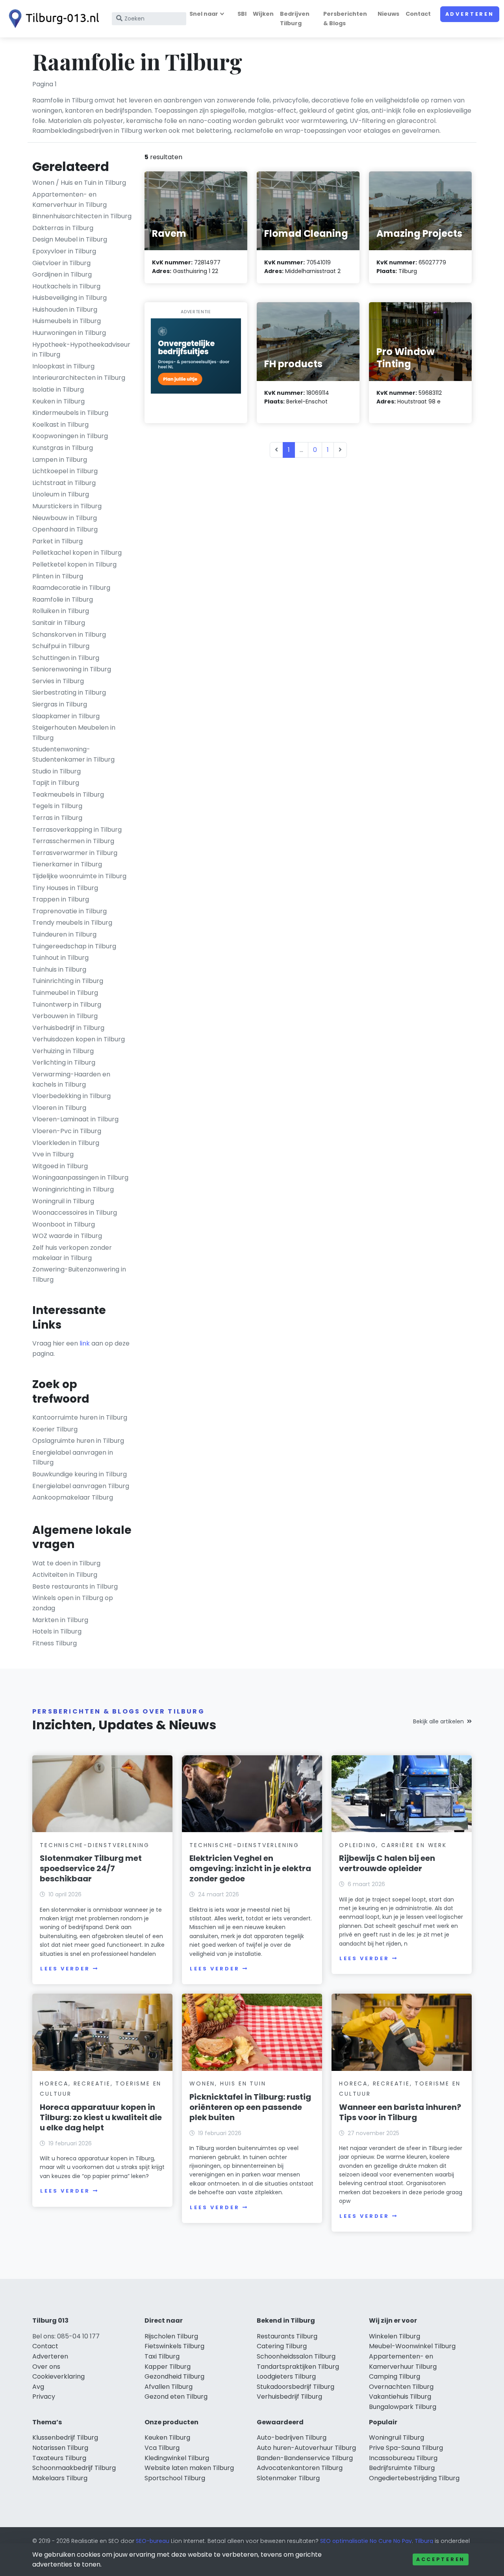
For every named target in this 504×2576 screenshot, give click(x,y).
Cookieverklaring (58, 2376)
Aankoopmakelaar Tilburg (73, 1497)
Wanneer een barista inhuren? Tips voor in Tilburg (400, 2112)
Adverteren (470, 14)
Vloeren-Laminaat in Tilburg (75, 1119)
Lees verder (65, 1969)
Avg (38, 2387)
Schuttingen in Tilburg (66, 658)
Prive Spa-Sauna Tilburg (406, 2448)
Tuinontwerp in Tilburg (67, 1005)
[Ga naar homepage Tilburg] (52, 19)
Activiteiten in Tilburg (65, 1575)
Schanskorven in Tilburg (69, 635)
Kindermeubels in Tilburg (70, 413)
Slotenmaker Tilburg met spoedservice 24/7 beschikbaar (91, 1868)
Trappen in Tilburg (61, 899)
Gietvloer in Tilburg (61, 263)
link (85, 1343)
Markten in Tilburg (60, 1620)
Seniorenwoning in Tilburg (72, 669)
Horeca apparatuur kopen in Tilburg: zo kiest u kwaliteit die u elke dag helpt (101, 2117)
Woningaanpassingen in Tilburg (80, 1177)
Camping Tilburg (395, 2376)
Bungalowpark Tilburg (403, 2407)
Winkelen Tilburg (395, 2336)
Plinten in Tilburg (58, 576)
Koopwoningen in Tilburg (70, 436)
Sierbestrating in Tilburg (69, 692)
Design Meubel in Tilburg (70, 239)
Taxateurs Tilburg (59, 2458)
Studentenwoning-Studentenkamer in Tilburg (73, 754)
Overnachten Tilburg (401, 2387)
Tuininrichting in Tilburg (68, 981)
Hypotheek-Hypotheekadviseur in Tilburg (81, 350)
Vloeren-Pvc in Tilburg (67, 1131)
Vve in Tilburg (53, 1154)
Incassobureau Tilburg (403, 2458)
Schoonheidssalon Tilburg (296, 2356)
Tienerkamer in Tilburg (67, 864)
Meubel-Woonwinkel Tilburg (412, 2346)
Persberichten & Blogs (345, 18)
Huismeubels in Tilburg (67, 321)
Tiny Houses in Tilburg (65, 888)
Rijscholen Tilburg (171, 2336)
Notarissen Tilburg (60, 2448)
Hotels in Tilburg (57, 1631)
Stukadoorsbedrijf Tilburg (296, 2387)
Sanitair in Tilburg (59, 623)
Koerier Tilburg (55, 1429)
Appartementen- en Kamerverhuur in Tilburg (69, 200)
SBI (242, 14)
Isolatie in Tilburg (58, 389)
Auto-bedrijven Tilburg (292, 2438)
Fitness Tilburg (55, 1643)
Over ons (46, 2367)
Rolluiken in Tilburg (61, 611)
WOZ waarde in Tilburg (67, 1236)
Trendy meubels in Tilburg (72, 923)
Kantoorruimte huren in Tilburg (80, 1417)
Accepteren (441, 2559)
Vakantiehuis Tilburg (400, 2397)
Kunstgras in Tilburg (63, 448)
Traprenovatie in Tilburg (69, 911)
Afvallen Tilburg (169, 2387)
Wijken (263, 14)
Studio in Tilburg (57, 771)
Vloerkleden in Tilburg (66, 1143)
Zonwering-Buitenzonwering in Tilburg (79, 1274)
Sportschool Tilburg (175, 2478)
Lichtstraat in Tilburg (64, 483)
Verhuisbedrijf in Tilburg (68, 1028)
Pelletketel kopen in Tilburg (74, 564)
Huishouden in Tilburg (65, 309)
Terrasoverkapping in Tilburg (77, 830)
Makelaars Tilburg (60, 2478)
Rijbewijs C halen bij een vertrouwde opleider (387, 1863)
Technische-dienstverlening (95, 1845)
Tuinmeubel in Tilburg (65, 993)
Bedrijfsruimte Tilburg (402, 2468)
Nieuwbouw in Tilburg (65, 518)
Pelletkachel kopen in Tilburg (77, 553)
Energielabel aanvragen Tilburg (81, 1486)
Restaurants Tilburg (287, 2336)
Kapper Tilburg (168, 2367)
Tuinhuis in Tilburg (59, 969)
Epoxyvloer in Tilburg (64, 251)
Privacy (44, 2397)
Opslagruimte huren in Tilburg (78, 1441)
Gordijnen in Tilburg (62, 274)
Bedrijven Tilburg (295, 18)
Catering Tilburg (282, 2346)
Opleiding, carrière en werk (393, 1845)
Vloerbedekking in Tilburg (71, 1096)
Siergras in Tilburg (60, 704)
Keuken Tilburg (167, 2438)
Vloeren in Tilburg (59, 1108)
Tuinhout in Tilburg (60, 958)
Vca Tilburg (162, 2448)
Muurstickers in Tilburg (67, 506)
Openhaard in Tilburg (65, 529)
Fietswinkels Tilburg (174, 2346)
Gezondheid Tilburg (174, 2376)
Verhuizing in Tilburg (63, 1051)
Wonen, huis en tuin (228, 2083)
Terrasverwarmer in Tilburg (75, 853)
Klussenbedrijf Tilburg (65, 2438)
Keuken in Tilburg (58, 401)
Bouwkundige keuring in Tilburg (80, 1474)
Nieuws (388, 14)
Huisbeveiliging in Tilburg (69, 298)
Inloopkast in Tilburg (63, 366)
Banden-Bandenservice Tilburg (305, 2458)
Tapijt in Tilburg (56, 783)
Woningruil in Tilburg (63, 1201)
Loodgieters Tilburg (286, 2376)
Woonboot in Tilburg (64, 1224)
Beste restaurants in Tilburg (75, 1586)
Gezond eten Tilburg (176, 2397)
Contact (418, 14)
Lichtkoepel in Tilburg (65, 471)
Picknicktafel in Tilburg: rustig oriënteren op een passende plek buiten (250, 2107)
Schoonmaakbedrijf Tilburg (74, 2468)
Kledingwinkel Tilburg (177, 2458)
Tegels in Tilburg (57, 806)
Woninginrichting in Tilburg (73, 1189)
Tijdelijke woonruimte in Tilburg (79, 876)
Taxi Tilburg (162, 2356)
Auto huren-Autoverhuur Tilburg (306, 2448)
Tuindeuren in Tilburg (64, 934)
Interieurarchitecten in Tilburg (79, 378)
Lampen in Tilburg (60, 460)
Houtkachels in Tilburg (66, 286)
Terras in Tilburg (57, 818)
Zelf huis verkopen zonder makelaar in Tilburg (72, 1253)
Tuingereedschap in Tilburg (74, 946)
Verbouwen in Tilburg (65, 1016)
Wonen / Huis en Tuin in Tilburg (79, 183)
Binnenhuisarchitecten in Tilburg (82, 216)
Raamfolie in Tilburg (63, 599)
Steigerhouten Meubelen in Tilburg (74, 733)
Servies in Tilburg (58, 681)
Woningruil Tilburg (397, 2438)
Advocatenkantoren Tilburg (300, 2468)
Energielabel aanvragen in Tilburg (73, 1458)
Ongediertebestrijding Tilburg (414, 2478)
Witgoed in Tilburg (60, 1166)
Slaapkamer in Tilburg (66, 716)
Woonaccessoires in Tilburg (75, 1213)
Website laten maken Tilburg (189, 2468)
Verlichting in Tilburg (64, 1062)
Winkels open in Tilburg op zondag (73, 1603)
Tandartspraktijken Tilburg (298, 2367)
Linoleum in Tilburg (61, 494)
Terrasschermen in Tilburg (73, 841)
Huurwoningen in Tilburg (69, 333)
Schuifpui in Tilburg (61, 646)
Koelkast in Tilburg (60, 425)
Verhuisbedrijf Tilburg (289, 2397)
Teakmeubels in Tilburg (68, 795)
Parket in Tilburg (57, 541)
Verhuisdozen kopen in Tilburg (79, 1039)
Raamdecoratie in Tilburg (71, 588)
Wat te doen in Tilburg (66, 1563)
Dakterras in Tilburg (63, 228)
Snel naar (204, 14)
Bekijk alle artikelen (438, 1721)
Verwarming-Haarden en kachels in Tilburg (71, 1079)
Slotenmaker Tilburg (288, 2478)
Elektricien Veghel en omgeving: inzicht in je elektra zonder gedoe (250, 1868)
